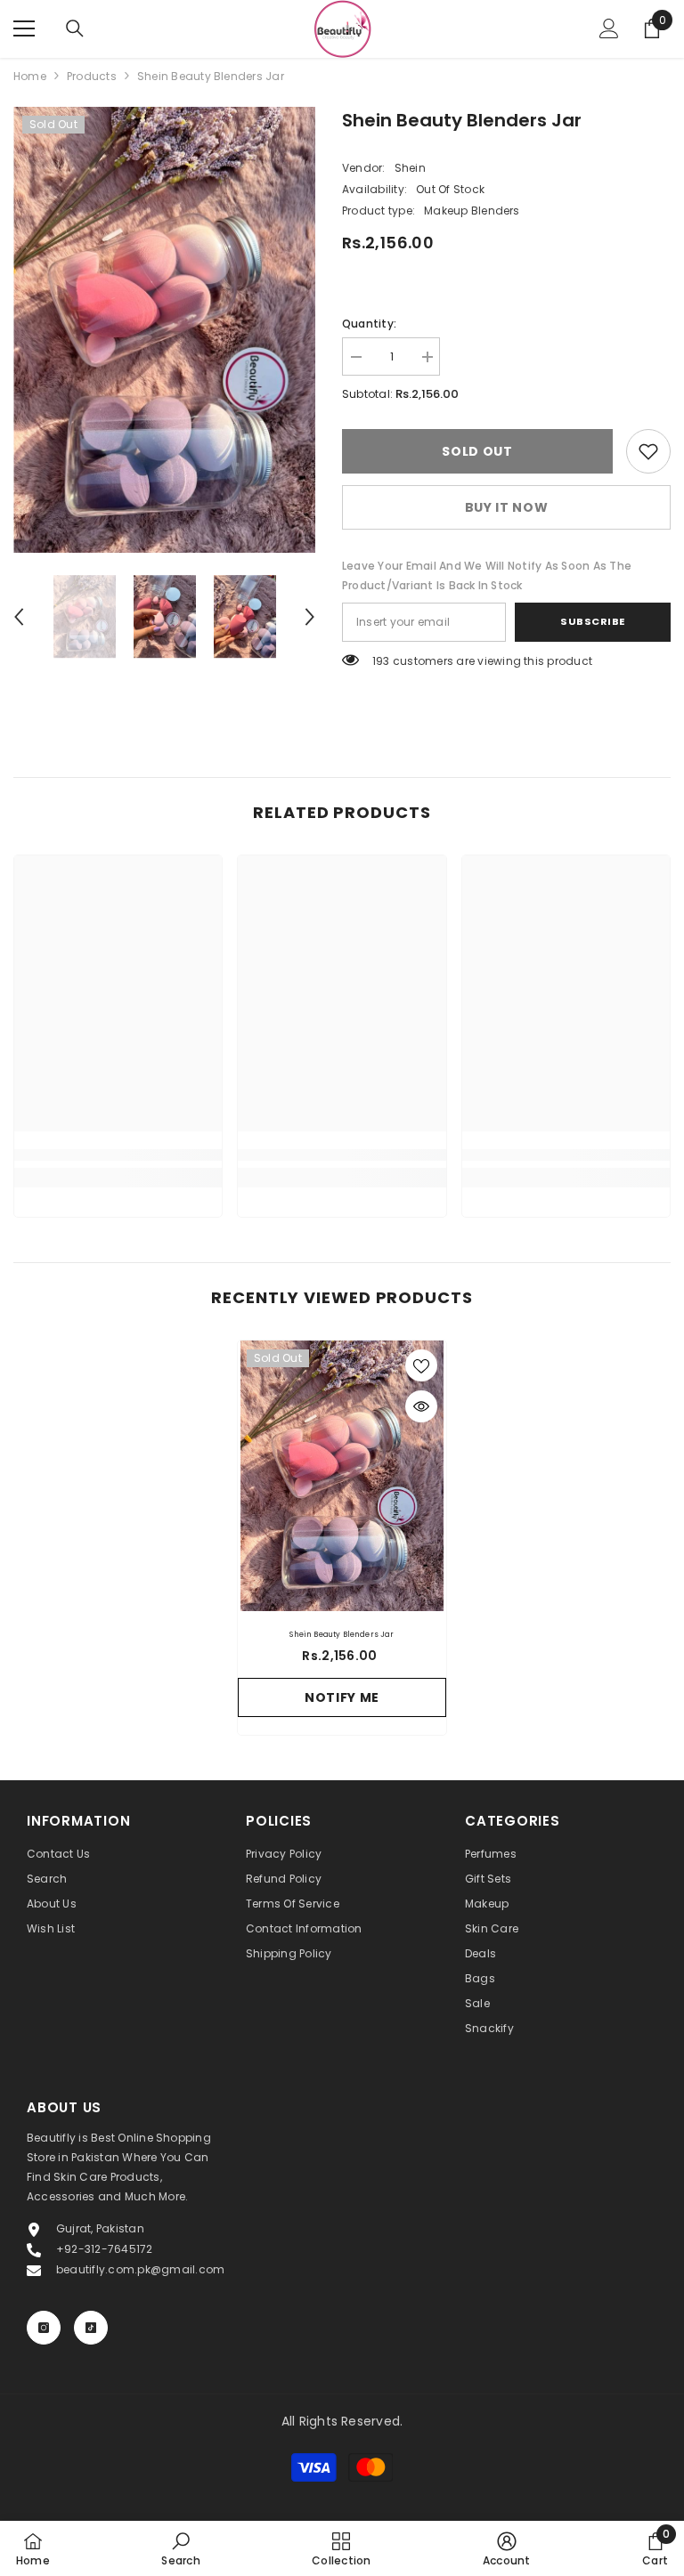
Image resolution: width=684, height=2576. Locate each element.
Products (92, 76)
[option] (164, 330)
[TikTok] (91, 2328)
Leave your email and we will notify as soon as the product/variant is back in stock (487, 575)
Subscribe (593, 621)
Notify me (342, 1697)
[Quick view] (421, 1406)
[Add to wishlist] (421, 1365)
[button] (19, 617)
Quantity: (369, 324)
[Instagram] (44, 2328)
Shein (410, 168)
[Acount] (609, 28)
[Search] (75, 28)
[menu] (24, 28)
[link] (648, 451)
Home (30, 76)
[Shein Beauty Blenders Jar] (342, 1476)
